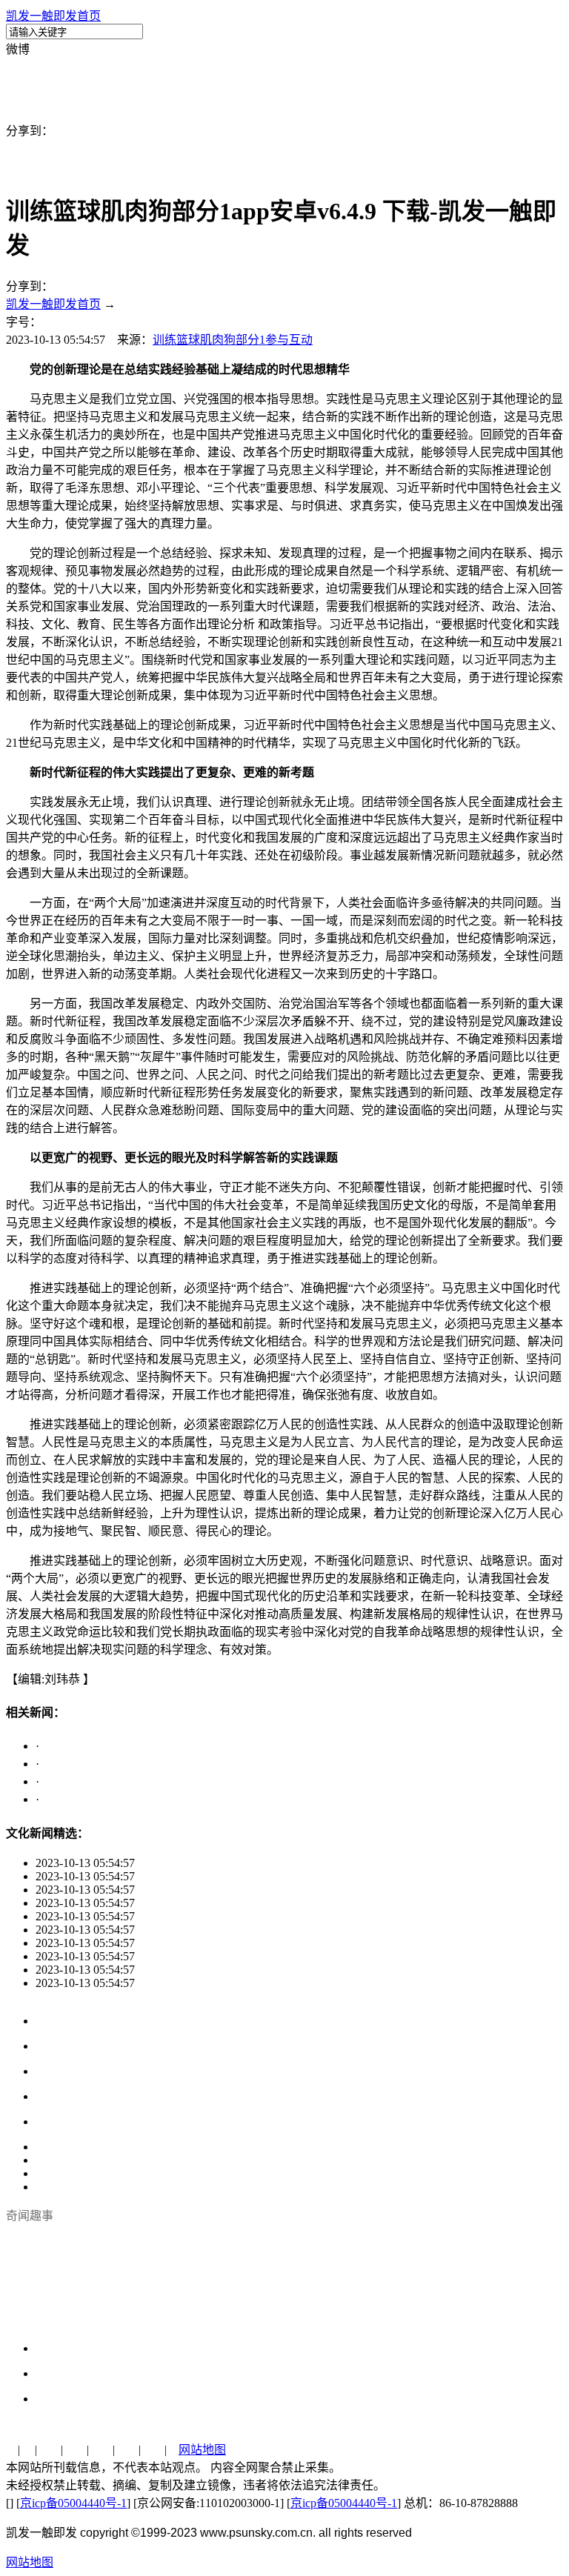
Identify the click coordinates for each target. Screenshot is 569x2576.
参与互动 (289, 340)
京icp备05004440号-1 (73, 2503)
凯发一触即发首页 (53, 16)
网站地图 (202, 2450)
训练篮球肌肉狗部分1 (209, 340)
